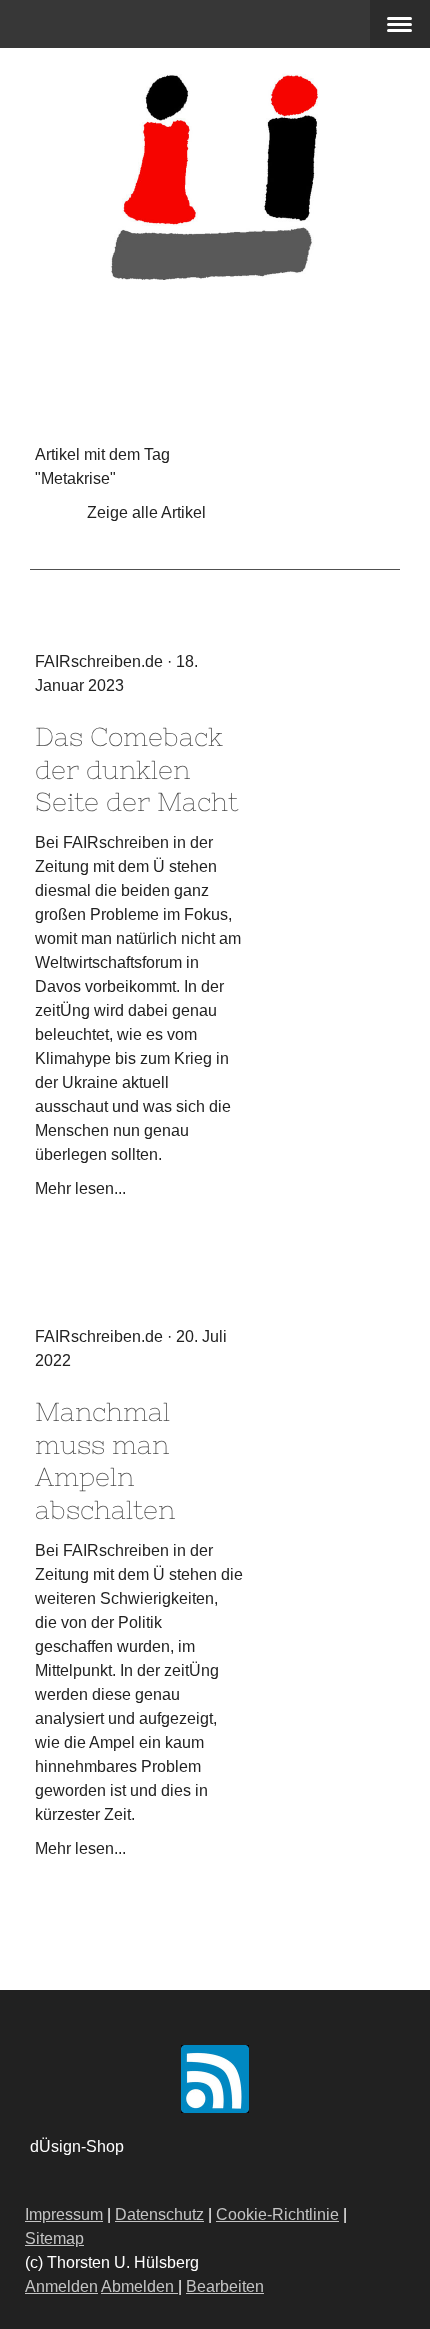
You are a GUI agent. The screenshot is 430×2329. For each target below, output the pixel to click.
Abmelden (139, 2286)
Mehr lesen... (80, 1188)
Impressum (64, 2214)
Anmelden (61, 2286)
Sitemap (54, 2238)
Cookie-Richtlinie (277, 2214)
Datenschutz (159, 2214)
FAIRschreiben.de (99, 661)
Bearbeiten (225, 2286)
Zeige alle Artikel (146, 512)
